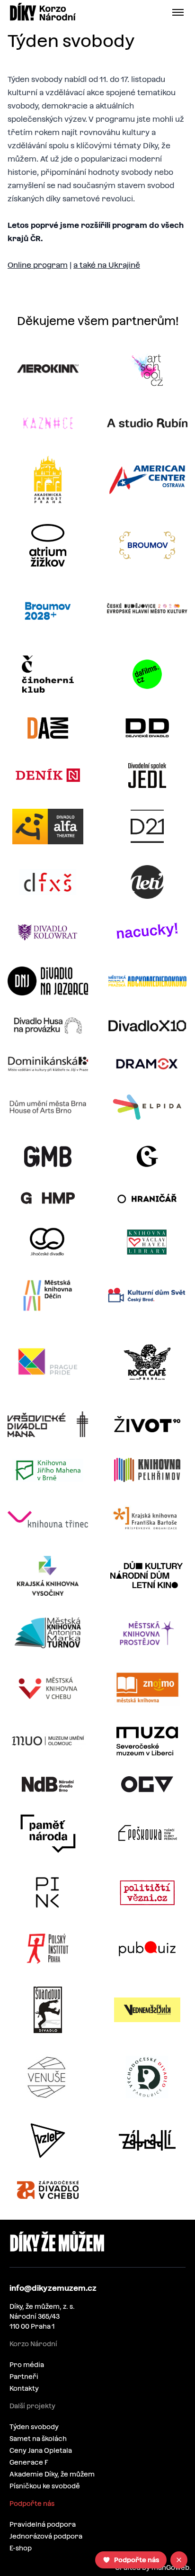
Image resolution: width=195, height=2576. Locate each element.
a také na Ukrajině (107, 265)
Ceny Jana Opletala (41, 2450)
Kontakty (24, 2388)
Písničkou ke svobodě (45, 2486)
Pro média (27, 2365)
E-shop (21, 2548)
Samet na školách (38, 2439)
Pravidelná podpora (43, 2524)
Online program (38, 265)
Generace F (29, 2462)
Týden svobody (34, 2427)
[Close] (179, 2560)
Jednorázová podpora (46, 2536)
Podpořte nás (32, 2504)
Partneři (24, 2377)
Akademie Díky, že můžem (52, 2474)
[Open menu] (180, 12)
